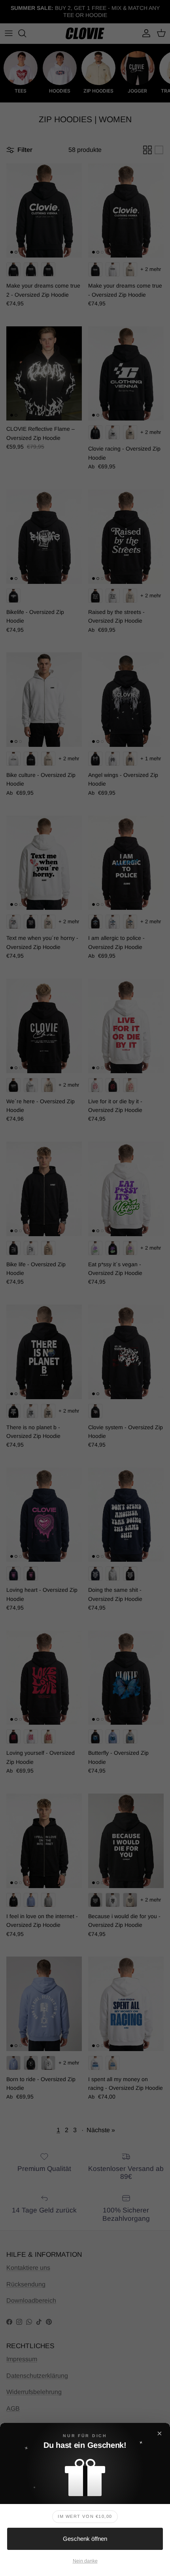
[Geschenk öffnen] (85, 2475)
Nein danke (85, 2561)
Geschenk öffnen (85, 2539)
